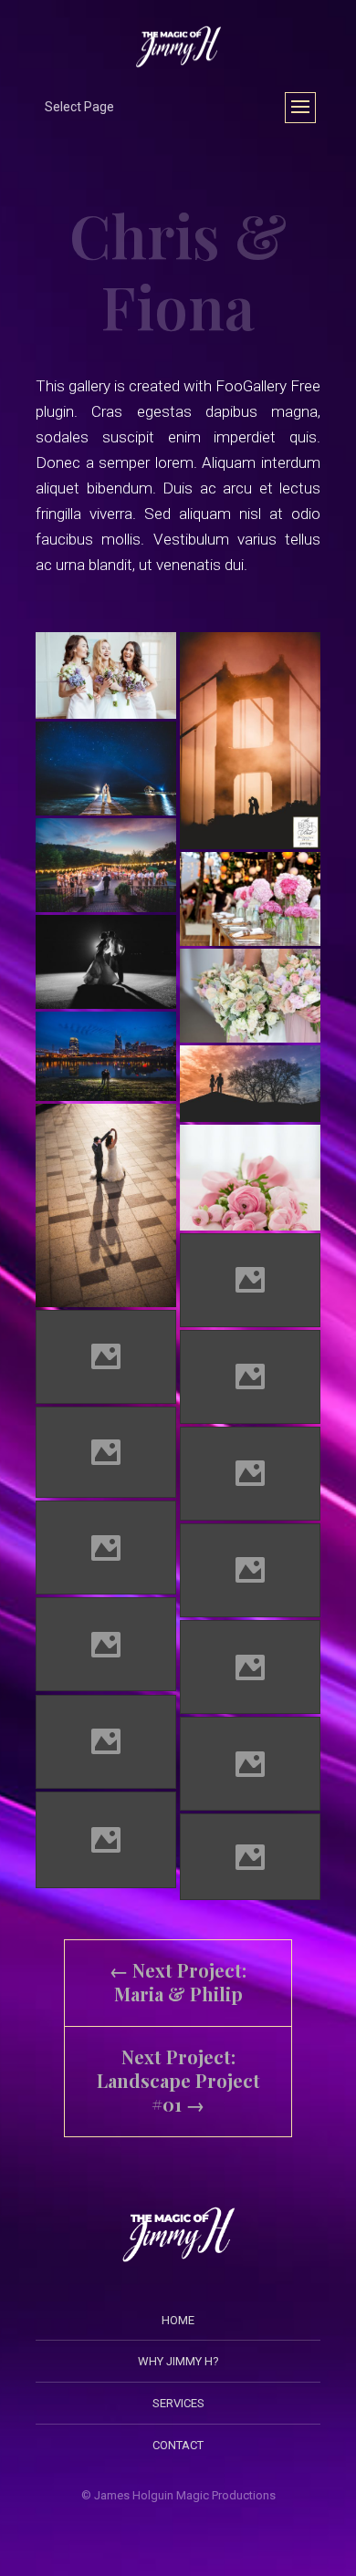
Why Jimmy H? (178, 2361)
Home (178, 2320)
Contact (178, 2445)
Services (178, 2403)
